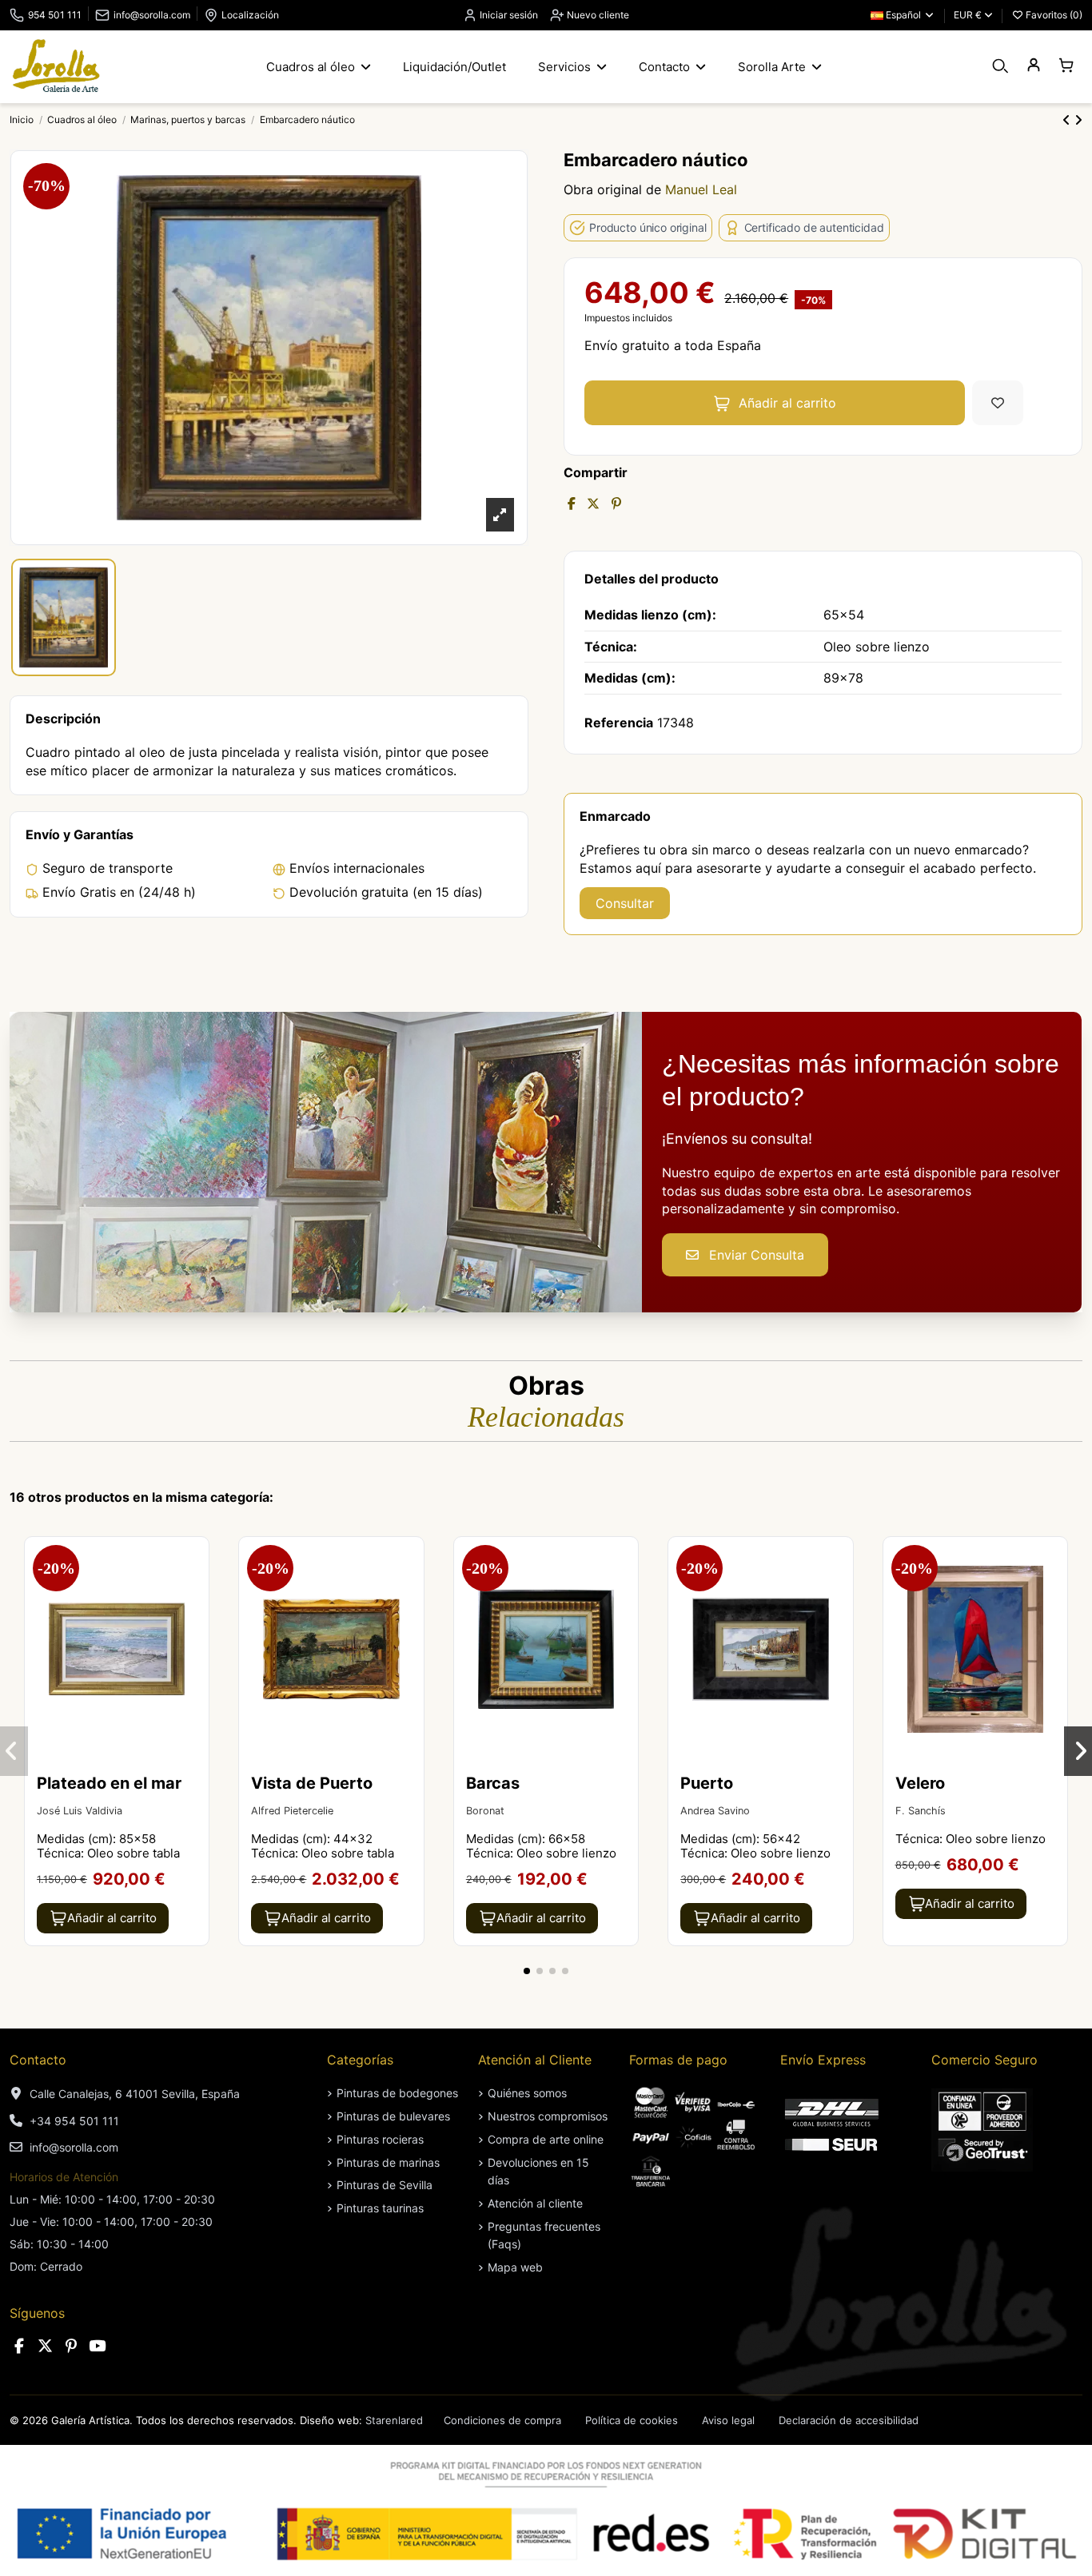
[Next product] (1078, 120)
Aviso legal (728, 2420)
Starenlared (394, 2420)
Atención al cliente (535, 2203)
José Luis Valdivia (80, 1811)
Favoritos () (1053, 15)
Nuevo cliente (597, 15)
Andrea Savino (715, 1811)
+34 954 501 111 (74, 2121)
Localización (250, 15)
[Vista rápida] (195, 1592)
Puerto (707, 1783)
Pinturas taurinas (380, 2208)
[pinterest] (71, 2346)
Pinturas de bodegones (397, 2093)
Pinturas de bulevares (393, 2116)
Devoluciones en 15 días (538, 2171)
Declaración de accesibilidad (849, 2420)
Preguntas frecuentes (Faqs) (544, 2235)
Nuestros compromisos (548, 2116)
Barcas (493, 1783)
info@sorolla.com (152, 15)
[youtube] (98, 2346)
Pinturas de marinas (388, 2162)
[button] (527, 1971)
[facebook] (19, 2346)
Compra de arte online (546, 2139)
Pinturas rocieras (380, 2139)
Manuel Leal (701, 189)
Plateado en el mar (109, 1783)
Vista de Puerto (312, 1783)
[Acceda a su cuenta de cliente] (1033, 66)
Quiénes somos (527, 2093)
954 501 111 (55, 15)
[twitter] (46, 2346)
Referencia (619, 723)
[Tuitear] (593, 504)
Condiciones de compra (502, 2420)
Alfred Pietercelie (292, 1811)
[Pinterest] (616, 504)
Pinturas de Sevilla (385, 2185)
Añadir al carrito (787, 403)
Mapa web (515, 2267)
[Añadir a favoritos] (998, 403)
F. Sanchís (921, 1811)
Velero (920, 1783)
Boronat (485, 1811)
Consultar (625, 903)
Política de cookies (632, 2420)
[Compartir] (572, 504)
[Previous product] (1068, 120)
